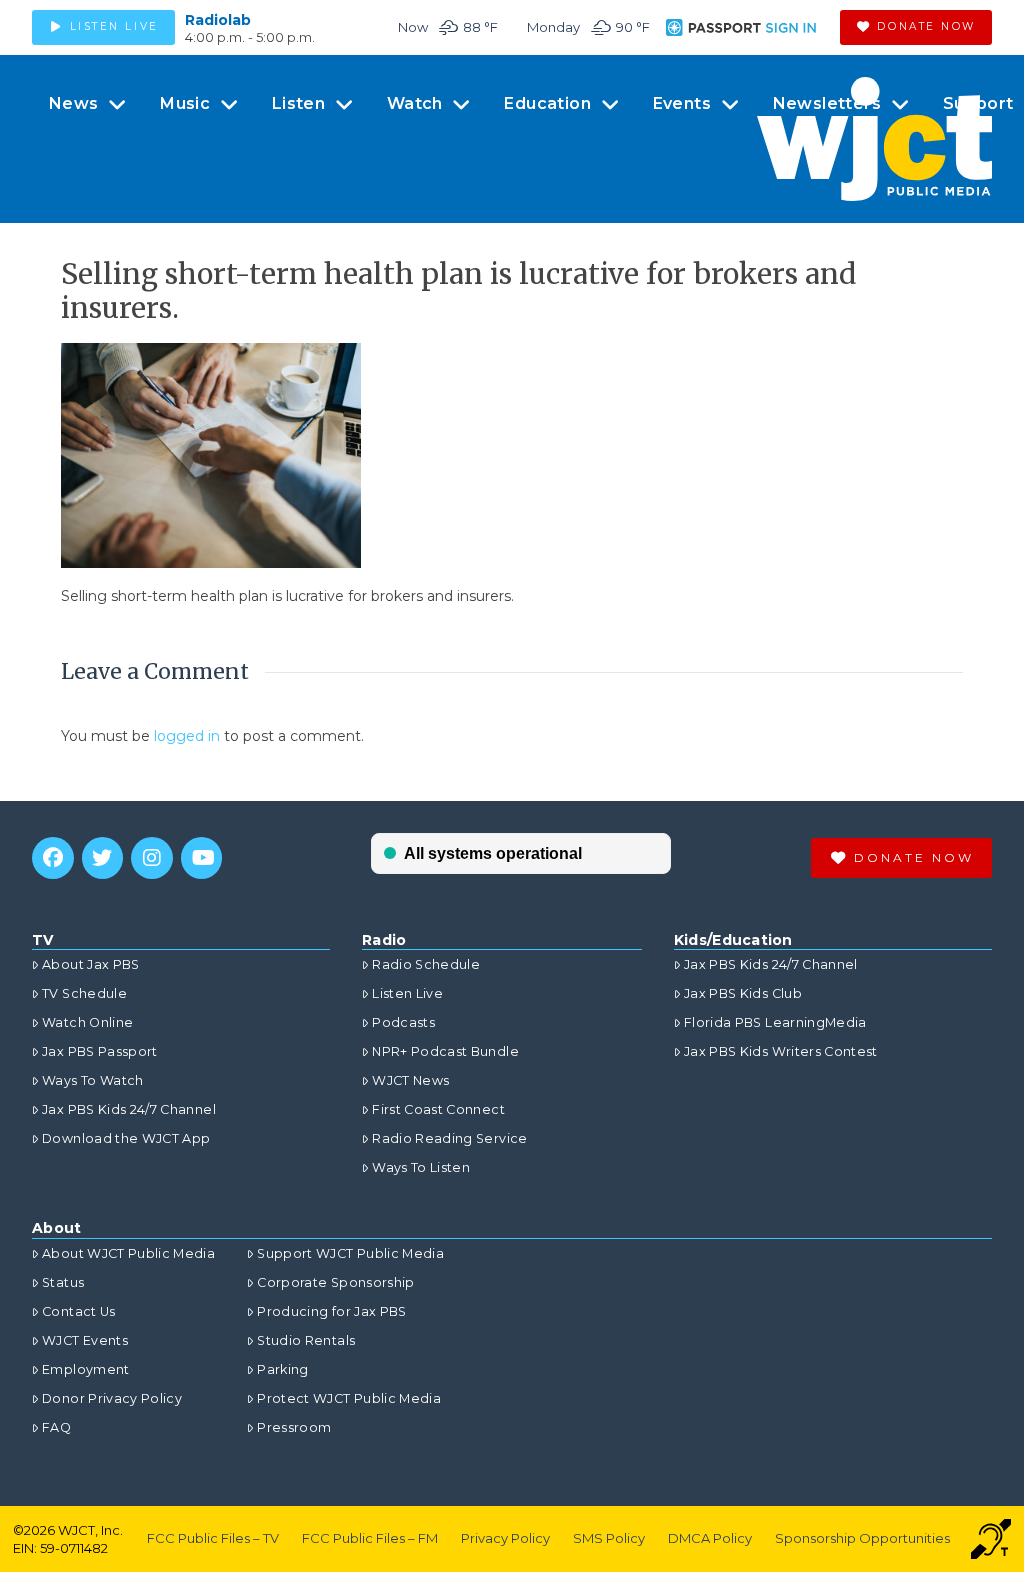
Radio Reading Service (449, 1138)
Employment (86, 1369)
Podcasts (403, 1022)
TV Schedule (84, 993)
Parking (282, 1369)
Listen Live (407, 993)
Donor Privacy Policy (112, 1398)
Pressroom (294, 1427)
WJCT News (410, 1080)
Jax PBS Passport (100, 1051)
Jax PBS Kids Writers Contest (781, 1051)
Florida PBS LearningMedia (775, 1022)
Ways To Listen (421, 1167)
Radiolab (218, 20)
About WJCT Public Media (128, 1253)
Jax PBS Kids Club (743, 993)
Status (63, 1282)
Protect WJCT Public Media (349, 1398)
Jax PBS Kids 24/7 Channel (129, 1109)
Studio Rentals (306, 1340)
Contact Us (79, 1311)
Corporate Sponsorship (335, 1282)
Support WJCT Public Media (350, 1253)
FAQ (56, 1427)
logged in (187, 736)
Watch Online (87, 1022)
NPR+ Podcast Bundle (445, 1051)
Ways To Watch (93, 1080)
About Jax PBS (91, 964)
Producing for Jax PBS (331, 1311)
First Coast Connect (438, 1109)
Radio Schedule (426, 964)
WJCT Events (85, 1340)
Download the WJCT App (126, 1138)
